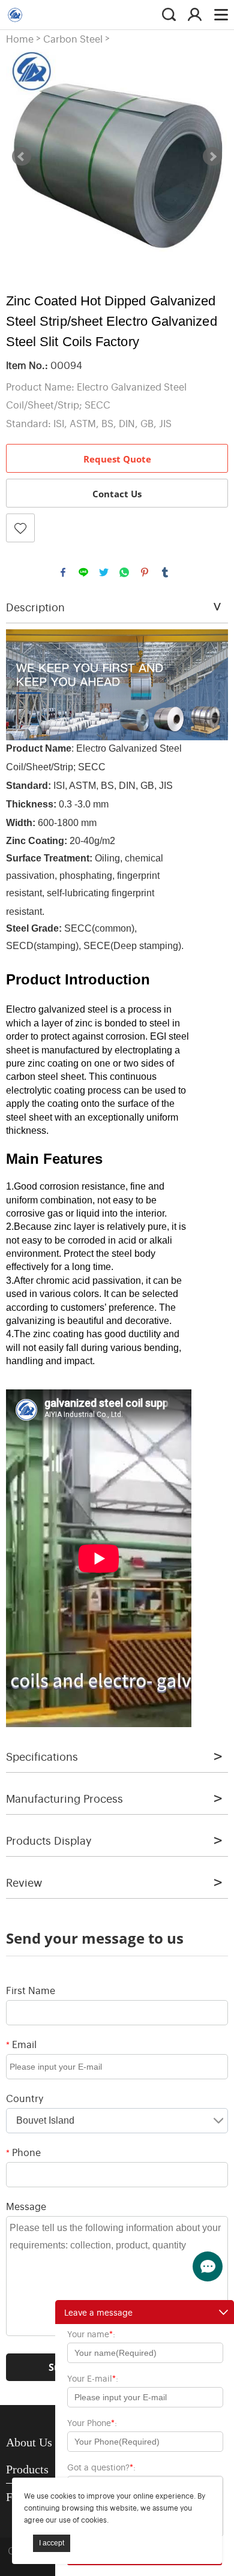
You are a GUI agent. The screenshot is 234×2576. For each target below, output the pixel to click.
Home (20, 39)
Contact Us (117, 494)
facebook (63, 572)
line (83, 572)
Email (21, 2044)
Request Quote (117, 459)
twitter (104, 572)
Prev (22, 157)
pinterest (145, 572)
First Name (31, 1990)
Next (212, 157)
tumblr (165, 572)
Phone (23, 2152)
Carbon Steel (73, 39)
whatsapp (124, 572)
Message (26, 2206)
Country (25, 2098)
